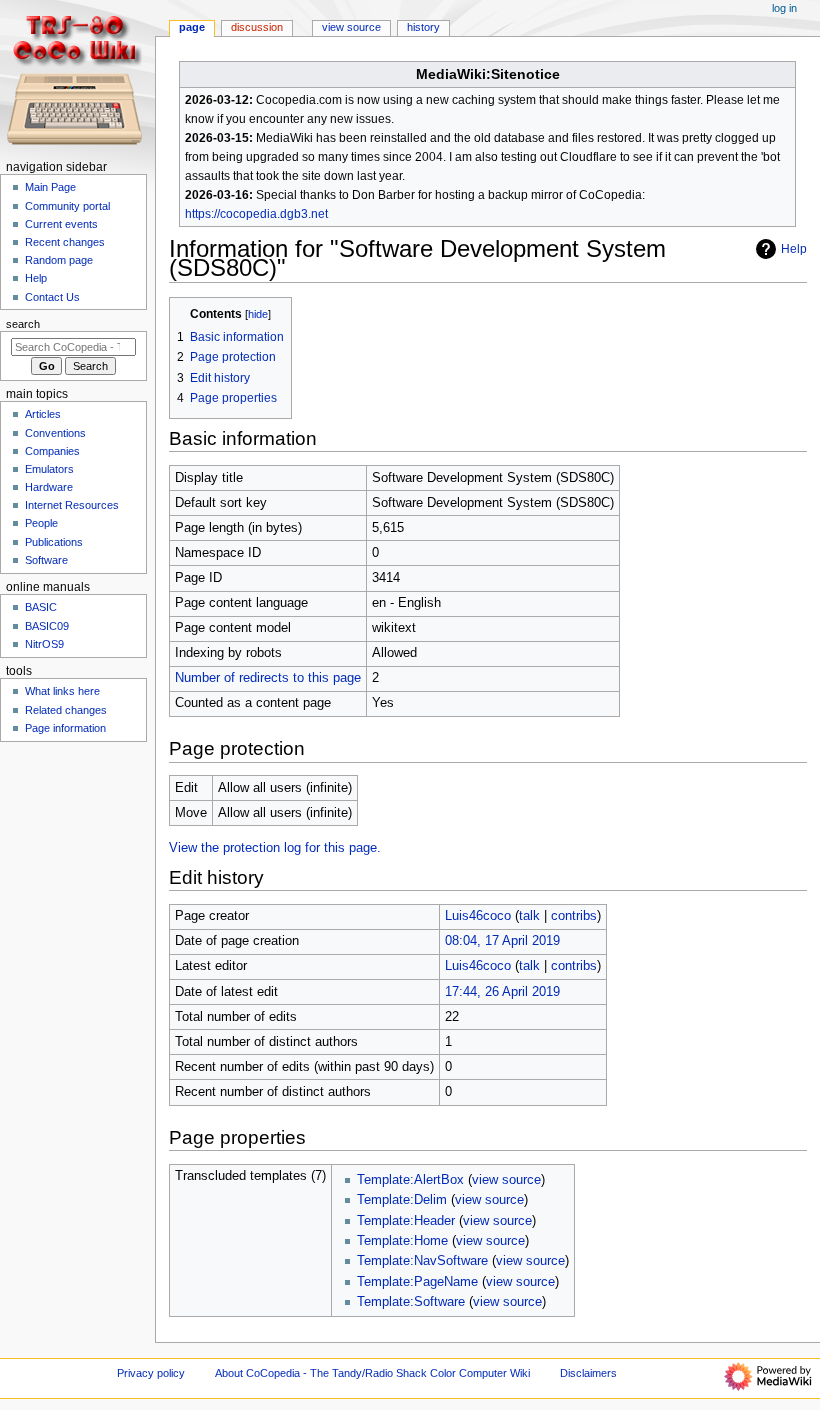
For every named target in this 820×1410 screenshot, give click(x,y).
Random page (59, 260)
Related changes (66, 710)
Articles (43, 414)
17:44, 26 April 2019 (502, 992)
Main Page (50, 187)
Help (794, 249)
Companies (52, 451)
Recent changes (65, 242)
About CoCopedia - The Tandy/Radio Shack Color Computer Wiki (372, 1373)
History (423, 27)
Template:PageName (417, 1282)
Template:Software (411, 1302)
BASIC (41, 607)
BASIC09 (47, 626)
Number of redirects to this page (268, 678)
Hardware (49, 487)
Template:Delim (402, 1200)
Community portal (67, 206)
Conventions (55, 433)
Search (23, 324)
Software (46, 560)
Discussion (257, 27)
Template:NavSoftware (422, 1261)
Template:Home (402, 1241)
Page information (65, 728)
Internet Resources (72, 505)
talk (529, 916)
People (41, 523)
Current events (61, 224)
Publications (54, 542)
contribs (574, 916)
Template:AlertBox (410, 1180)
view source (506, 1180)
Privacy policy (151, 1373)
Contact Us (52, 297)
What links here (62, 691)
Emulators (49, 469)
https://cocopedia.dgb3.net (256, 214)
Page (192, 27)
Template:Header (406, 1221)
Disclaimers (588, 1373)
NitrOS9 (44, 644)
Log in (784, 8)
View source (351, 27)
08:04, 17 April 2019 (502, 941)
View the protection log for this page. (275, 848)
